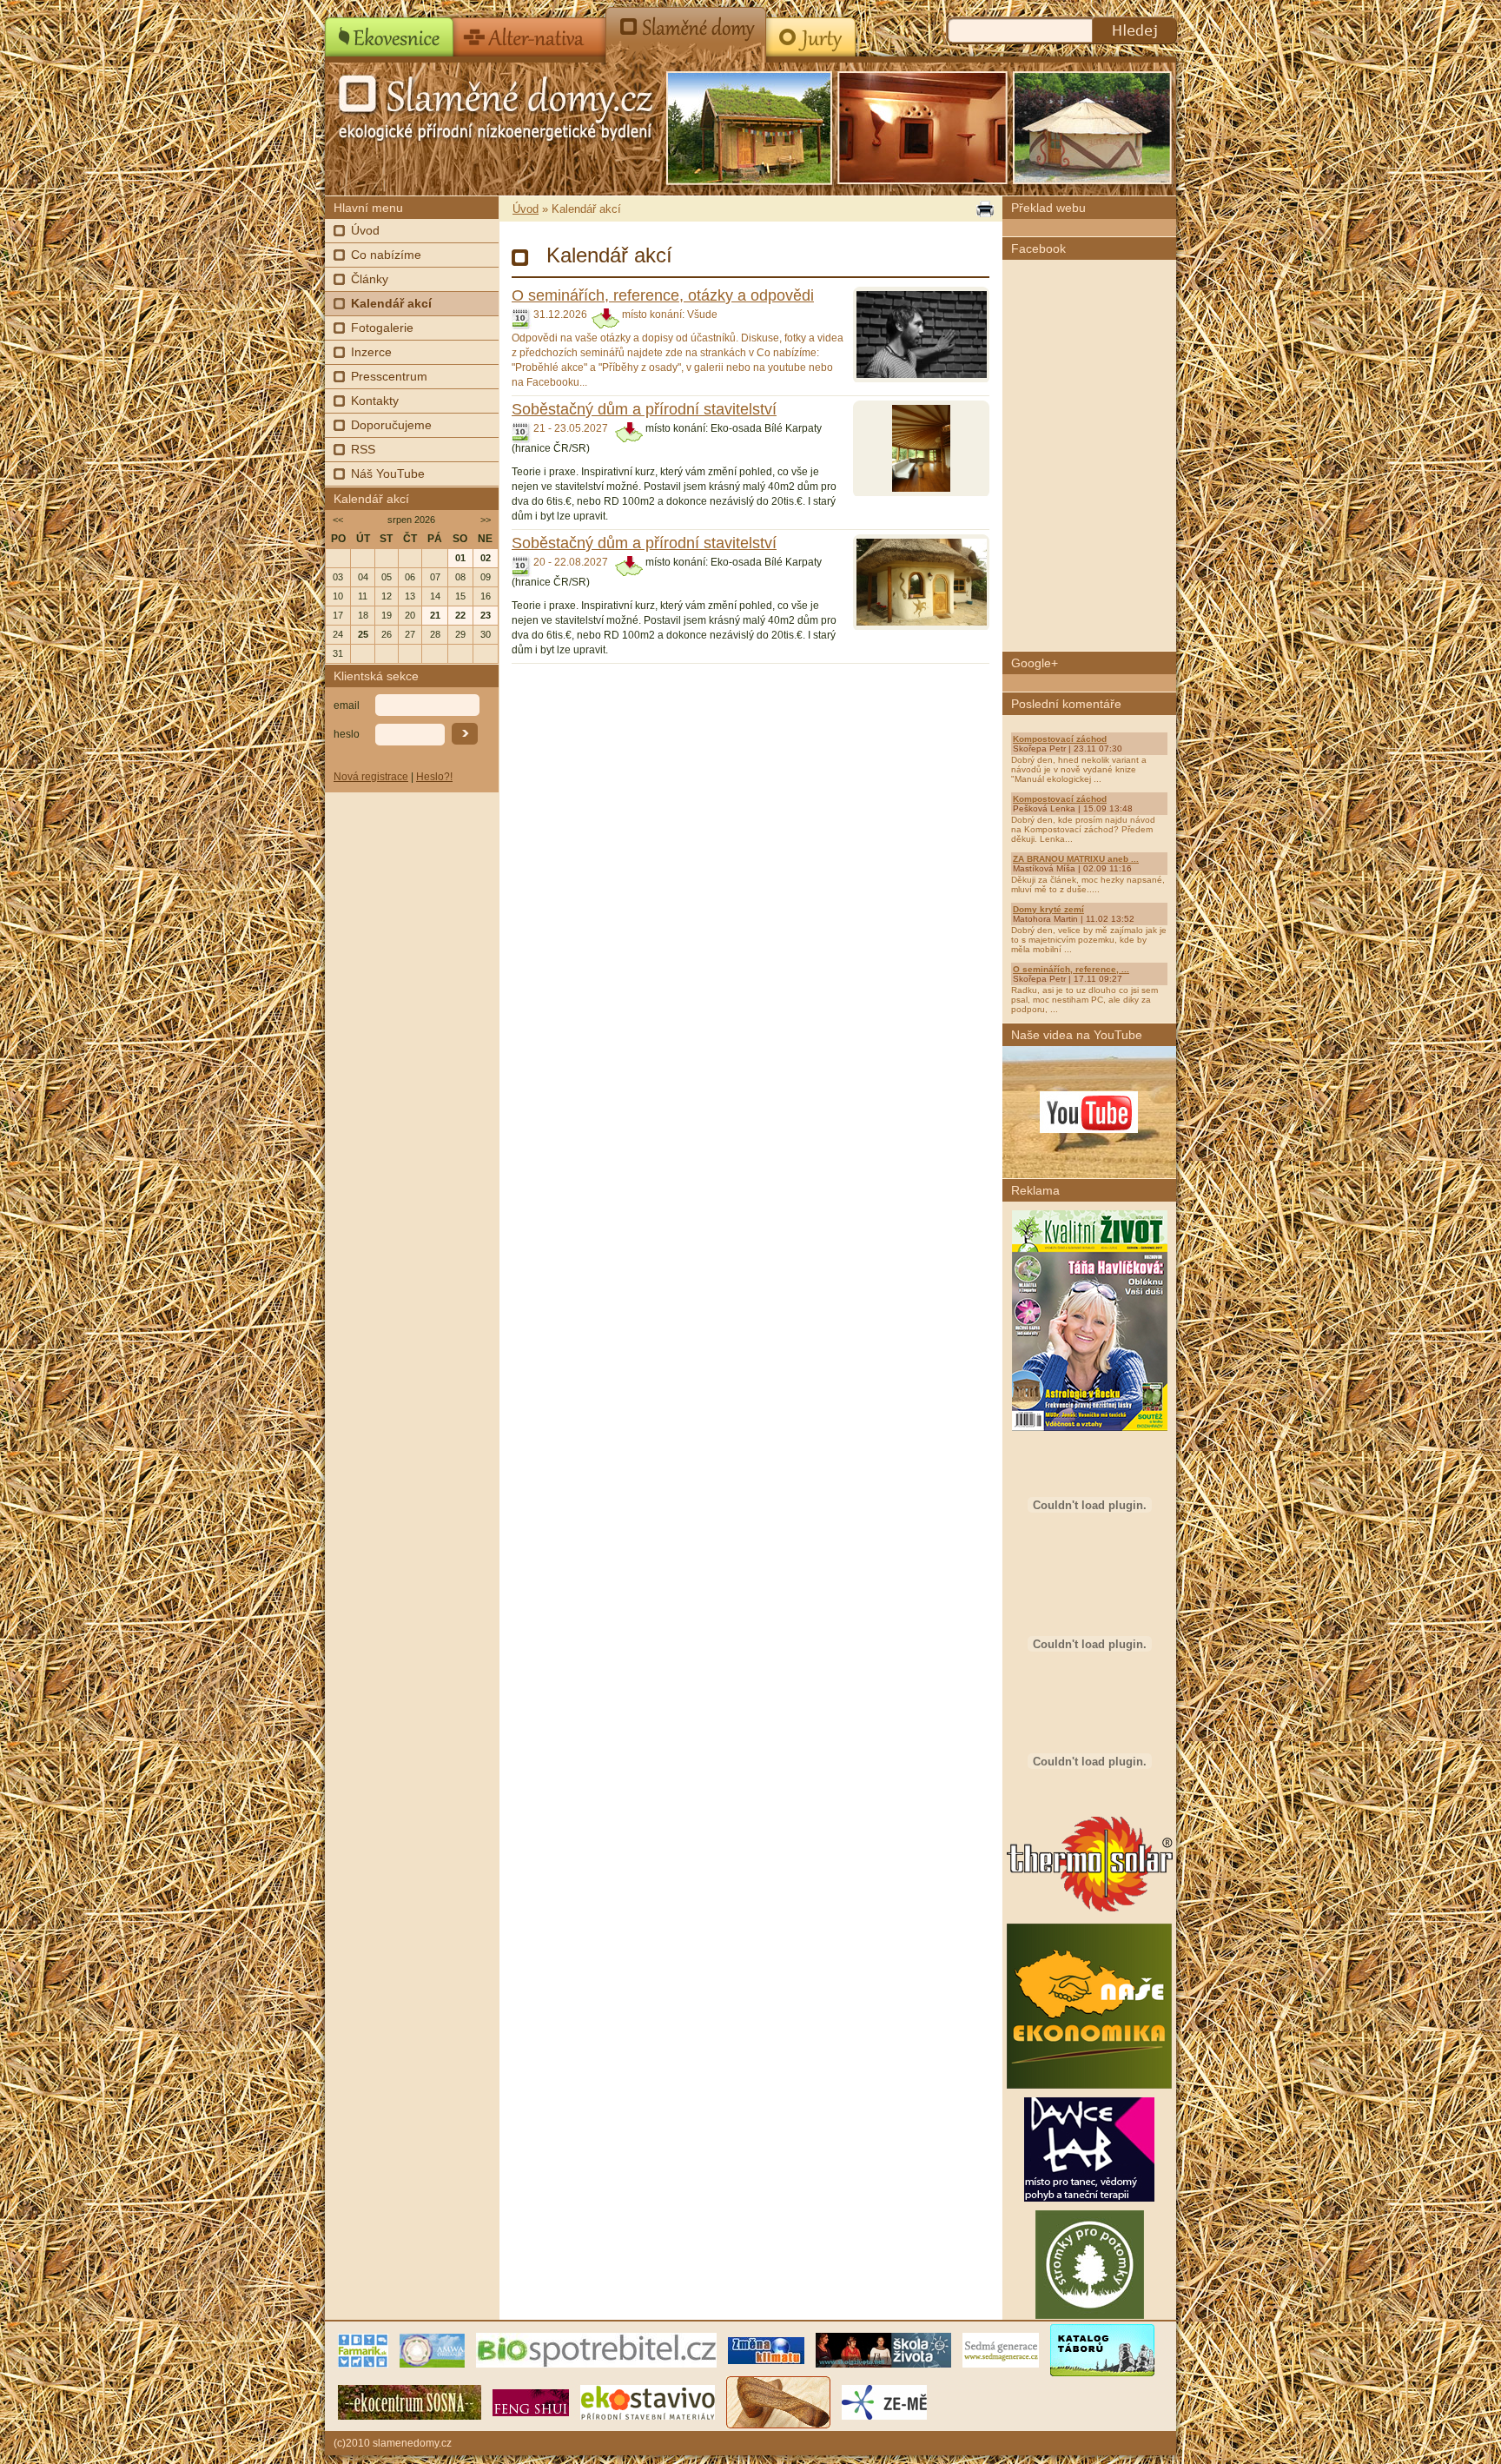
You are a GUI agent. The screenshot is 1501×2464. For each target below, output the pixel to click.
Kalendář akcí (391, 303)
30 (486, 634)
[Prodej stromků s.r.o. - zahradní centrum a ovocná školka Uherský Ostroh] (1090, 2315)
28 (435, 634)
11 (363, 596)
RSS (363, 449)
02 (486, 558)
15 (460, 596)
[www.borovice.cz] (1102, 2349)
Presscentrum (389, 376)
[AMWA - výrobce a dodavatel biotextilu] (432, 2349)
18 (363, 615)
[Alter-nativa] (530, 31)
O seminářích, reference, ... (1071, 969)
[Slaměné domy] (686, 31)
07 (435, 577)
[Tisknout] (983, 209)
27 (410, 634)
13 (410, 596)
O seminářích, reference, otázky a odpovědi (663, 295)
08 (460, 577)
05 (387, 577)
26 (387, 634)
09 (486, 577)
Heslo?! (434, 777)
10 (338, 596)
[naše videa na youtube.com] (1089, 1112)
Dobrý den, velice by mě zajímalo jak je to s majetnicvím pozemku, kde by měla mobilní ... (1089, 940)
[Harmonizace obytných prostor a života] (531, 2401)
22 (460, 615)
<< (338, 520)
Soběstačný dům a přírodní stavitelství (644, 409)
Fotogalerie (382, 328)
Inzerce (371, 352)
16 (486, 596)
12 (387, 596)
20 (410, 615)
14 (435, 596)
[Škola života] (883, 2349)
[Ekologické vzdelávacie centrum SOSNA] (410, 2401)
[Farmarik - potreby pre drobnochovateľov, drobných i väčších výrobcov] (363, 2349)
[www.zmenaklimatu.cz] (766, 2349)
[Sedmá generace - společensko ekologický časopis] (1001, 2349)
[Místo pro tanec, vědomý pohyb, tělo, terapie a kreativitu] (1089, 2198)
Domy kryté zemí (1048, 909)
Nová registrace (371, 777)
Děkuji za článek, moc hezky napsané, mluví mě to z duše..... (1088, 884)
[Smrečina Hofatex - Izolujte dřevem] (1089, 1801)
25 (363, 634)
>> (486, 520)
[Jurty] (809, 31)
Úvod (365, 230)
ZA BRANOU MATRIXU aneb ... (1076, 859)
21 (435, 615)
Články (370, 279)
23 (486, 615)
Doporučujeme (391, 425)
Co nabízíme (386, 255)
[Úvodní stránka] (464, 104)
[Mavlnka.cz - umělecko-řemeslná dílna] (778, 2401)
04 (363, 577)
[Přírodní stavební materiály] (648, 2401)
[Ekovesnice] (390, 31)
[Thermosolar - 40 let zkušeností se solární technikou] (1090, 1911)
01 (460, 558)
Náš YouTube (388, 474)
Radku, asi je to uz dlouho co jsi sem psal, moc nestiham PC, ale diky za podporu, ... (1084, 1000)
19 (387, 615)
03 (338, 577)
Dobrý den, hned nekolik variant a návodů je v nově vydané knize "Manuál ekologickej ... (1079, 769)
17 (338, 615)
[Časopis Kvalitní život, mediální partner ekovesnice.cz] (1090, 1427)
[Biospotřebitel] (596, 2349)
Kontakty (375, 401)
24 (338, 634)
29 (460, 634)
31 (338, 653)
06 (410, 577)
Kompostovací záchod (1060, 739)
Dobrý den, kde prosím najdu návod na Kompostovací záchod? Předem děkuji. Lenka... (1083, 829)
